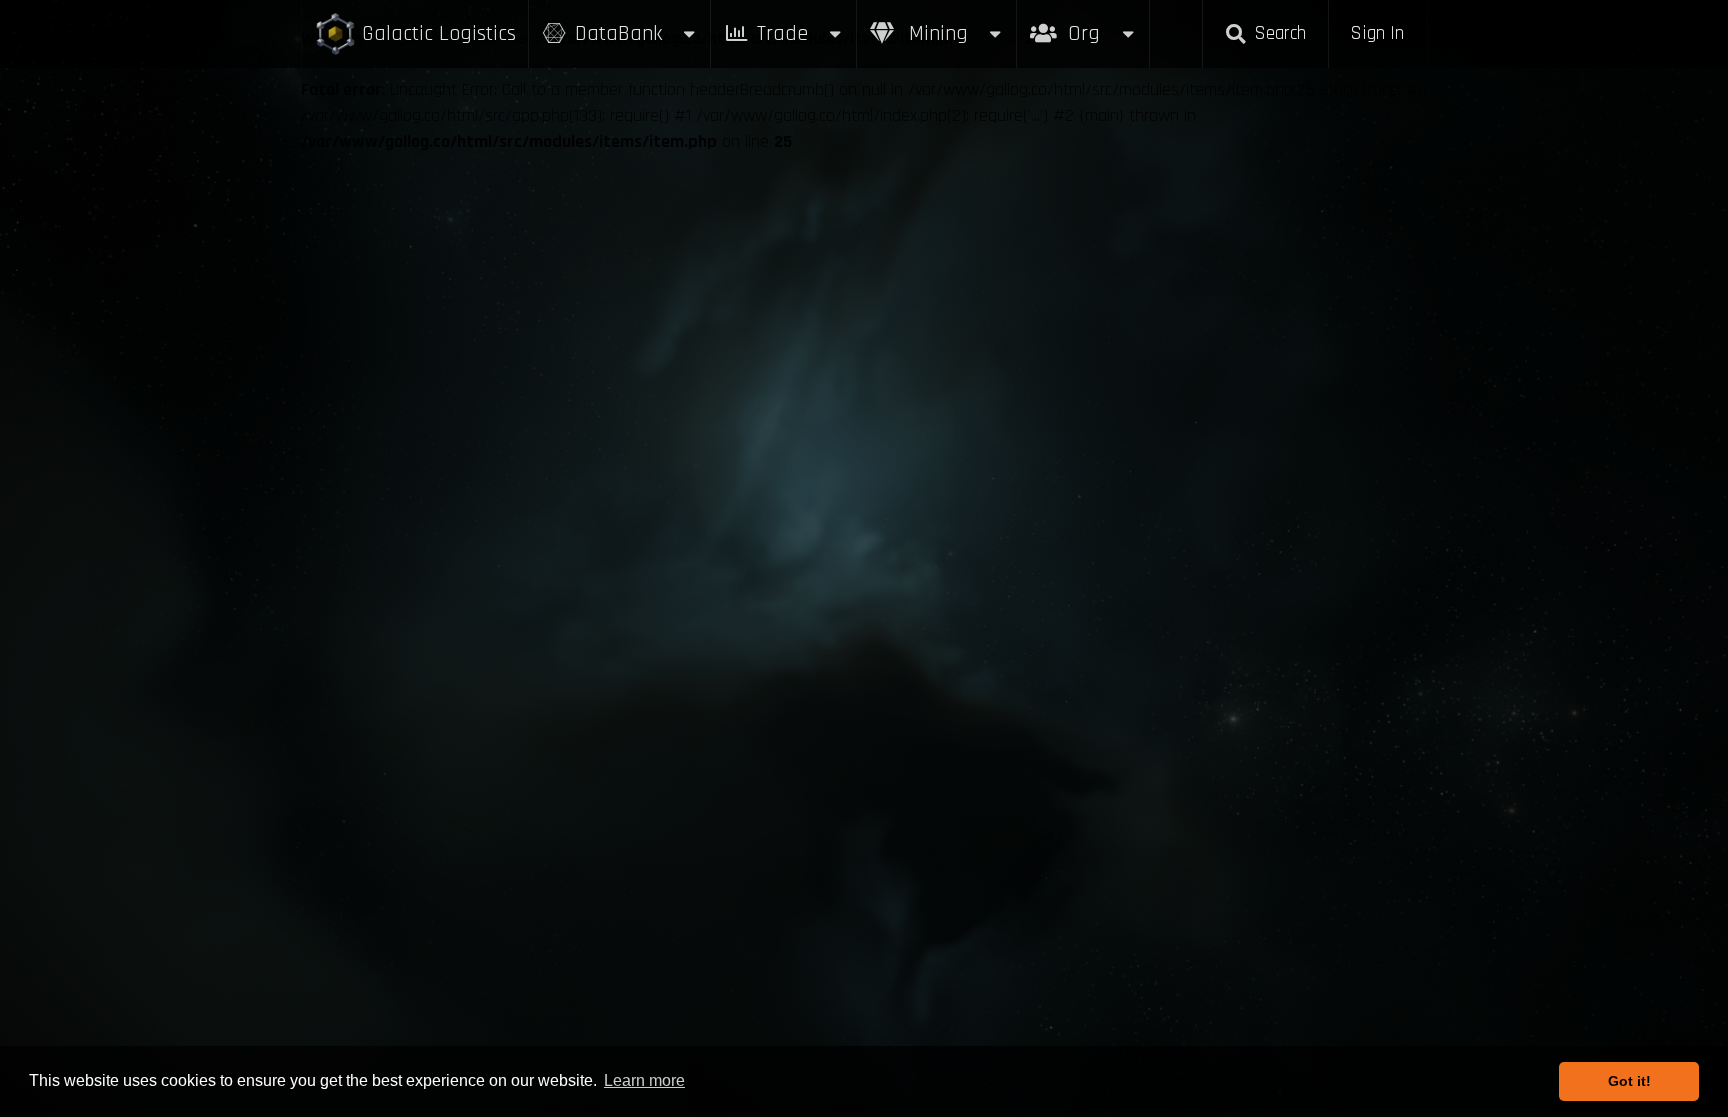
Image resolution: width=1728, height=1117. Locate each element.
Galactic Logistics (439, 33)
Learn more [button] (644, 1080)
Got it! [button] (1629, 1081)
